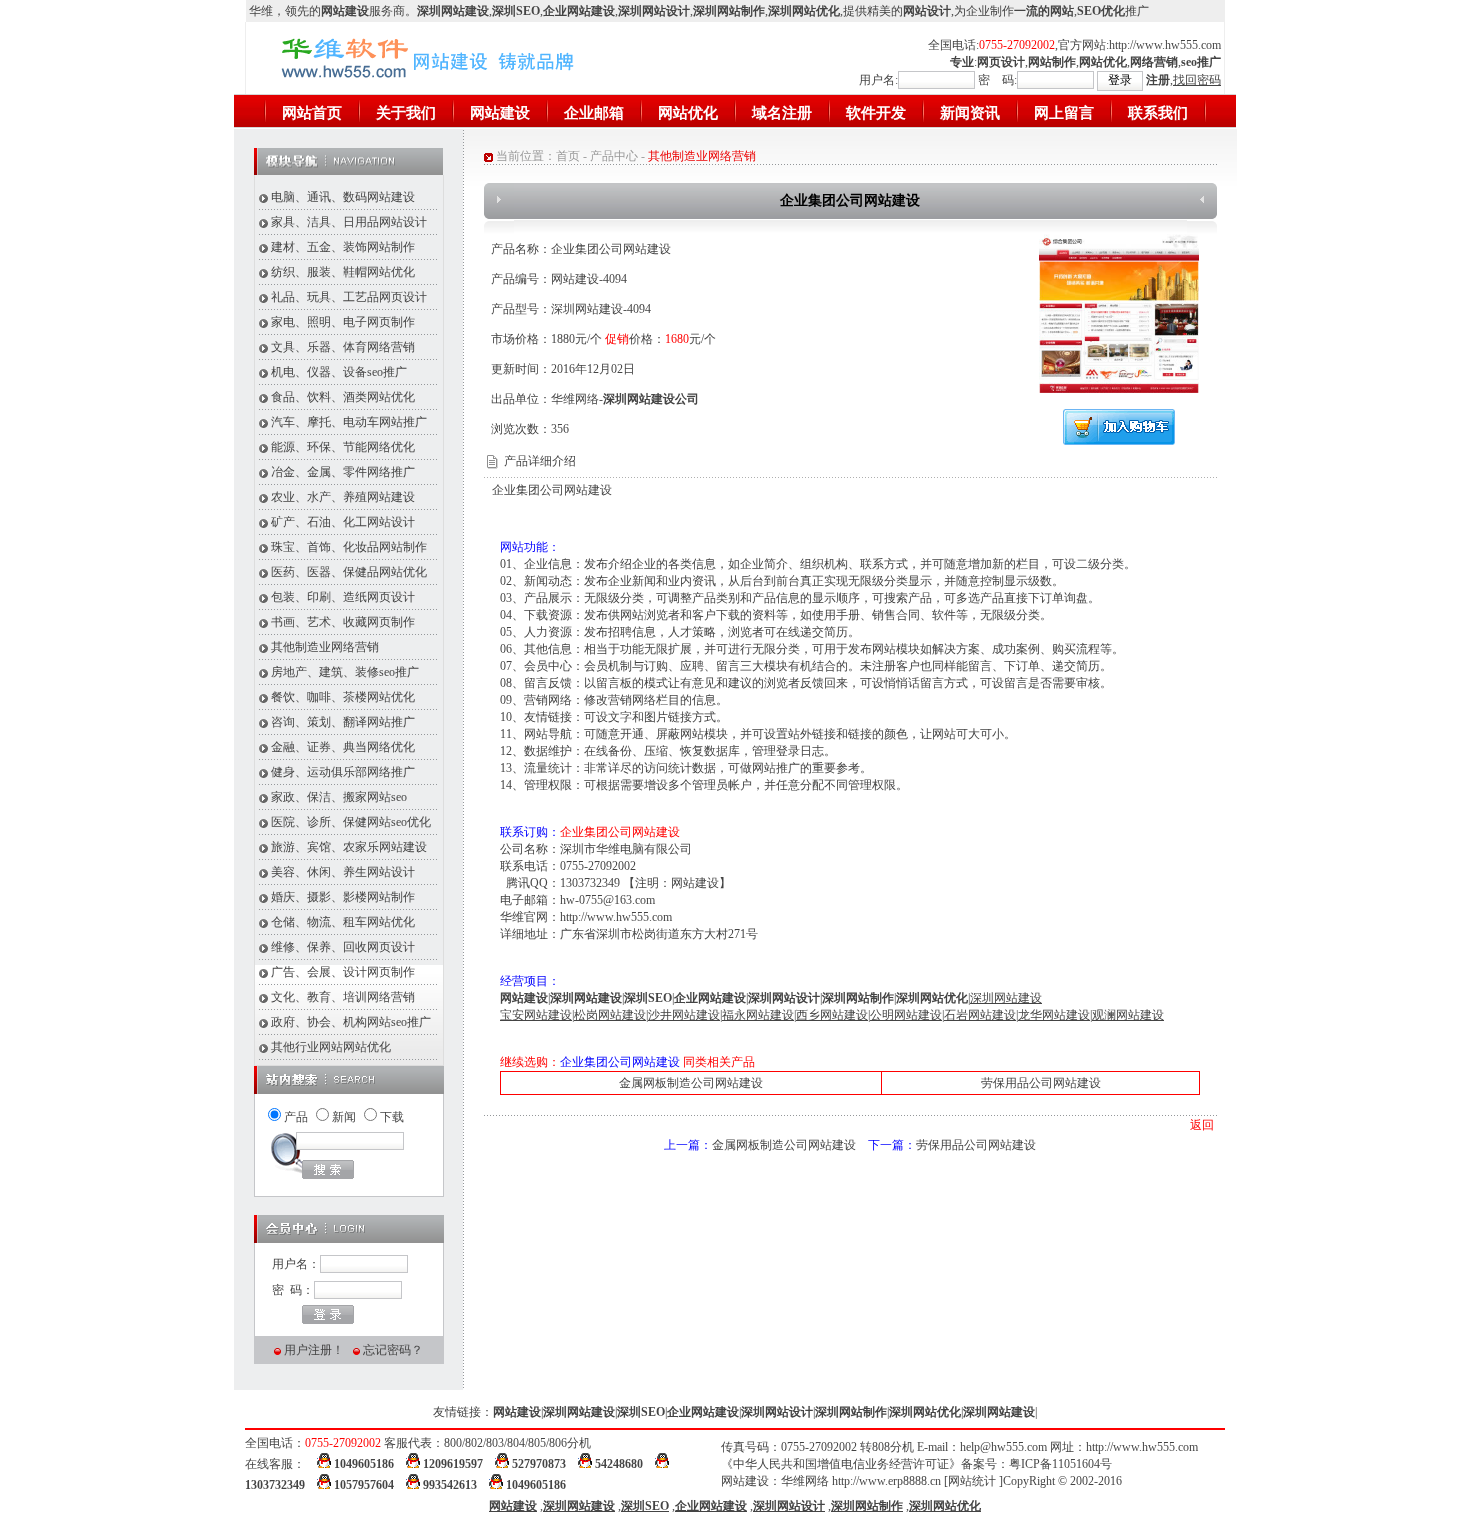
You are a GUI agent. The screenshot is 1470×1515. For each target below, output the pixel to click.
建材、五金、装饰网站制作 (343, 247)
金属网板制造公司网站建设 (691, 1083)
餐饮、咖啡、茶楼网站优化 (343, 697)
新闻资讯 (970, 113)
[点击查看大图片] (1119, 390)
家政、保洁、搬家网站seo (339, 797)
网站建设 (500, 113)
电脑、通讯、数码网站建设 (343, 197)
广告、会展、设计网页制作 (343, 972)
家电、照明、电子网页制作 (343, 322)
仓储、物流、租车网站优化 (343, 922)
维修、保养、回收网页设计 (343, 947)
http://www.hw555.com (1165, 45)
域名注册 (782, 113)
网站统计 (972, 1481)
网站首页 (312, 113)
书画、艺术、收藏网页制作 (343, 622)
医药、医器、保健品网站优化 (349, 572)
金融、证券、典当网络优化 (343, 747)
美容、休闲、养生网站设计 (343, 872)
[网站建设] (462, 87)
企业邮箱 (594, 113)
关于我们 (406, 113)
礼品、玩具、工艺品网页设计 (349, 297)
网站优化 (688, 113)
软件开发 (876, 113)
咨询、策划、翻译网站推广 (343, 722)
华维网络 (805, 1481)
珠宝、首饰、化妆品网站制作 (349, 547)
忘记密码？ (393, 1350)
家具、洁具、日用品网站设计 (349, 222)
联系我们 (1158, 113)
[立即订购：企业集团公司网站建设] (1119, 441)
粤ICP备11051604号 (1060, 1464)
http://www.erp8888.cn (886, 1481)
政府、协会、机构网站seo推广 (351, 1022)
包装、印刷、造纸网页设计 (343, 597)
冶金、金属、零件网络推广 (343, 472)
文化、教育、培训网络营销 (343, 997)
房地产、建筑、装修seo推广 (345, 672)
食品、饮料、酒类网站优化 (343, 397)
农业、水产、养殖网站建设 (343, 497)
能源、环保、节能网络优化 (343, 447)
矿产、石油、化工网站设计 (343, 522)
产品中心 (614, 156)
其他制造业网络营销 (325, 647)
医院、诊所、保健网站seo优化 (351, 822)
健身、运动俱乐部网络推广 (343, 772)
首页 (568, 156)
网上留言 (1064, 113)
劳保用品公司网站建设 (1041, 1083)
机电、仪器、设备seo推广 (339, 372)
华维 (261, 11)
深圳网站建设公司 (651, 399)
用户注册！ (314, 1350)
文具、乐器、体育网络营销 (343, 347)
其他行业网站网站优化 (331, 1047)
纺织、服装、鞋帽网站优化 (343, 272)
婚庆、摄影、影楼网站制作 (343, 897)
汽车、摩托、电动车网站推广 (349, 422)
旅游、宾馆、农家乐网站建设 (349, 847)
